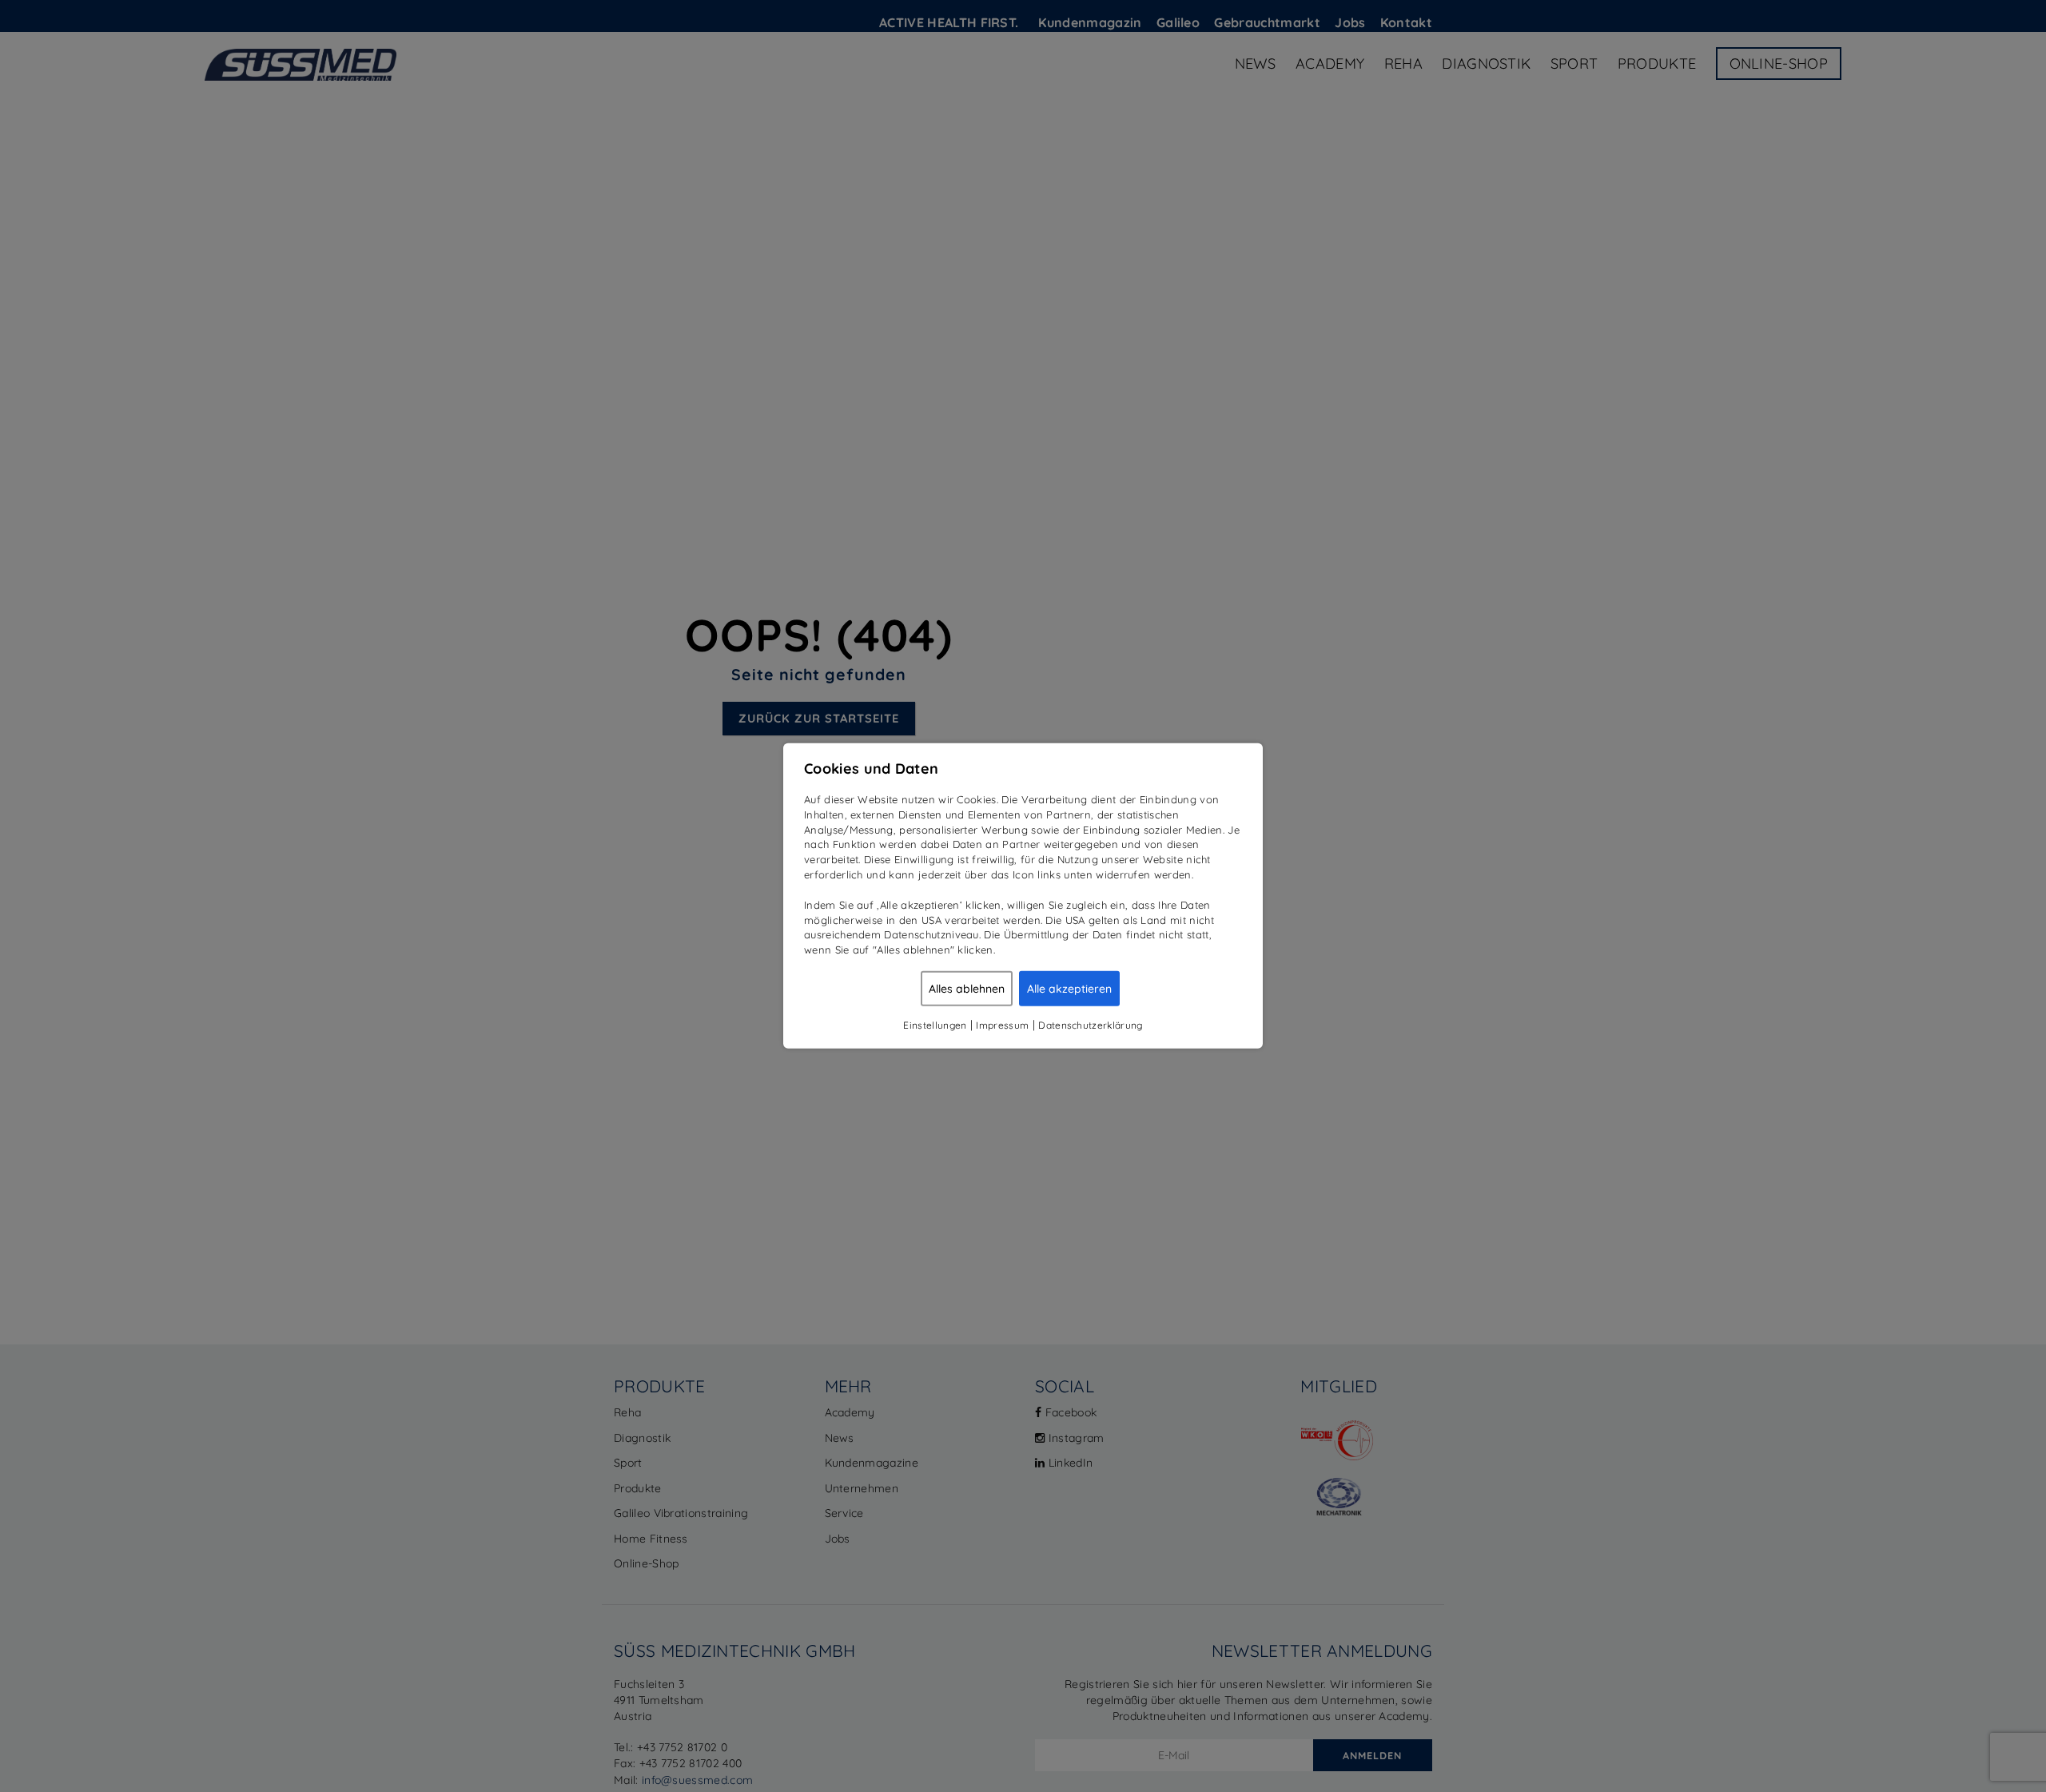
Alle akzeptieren (1069, 989)
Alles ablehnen (967, 989)
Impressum (1002, 1025)
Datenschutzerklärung (1090, 1025)
